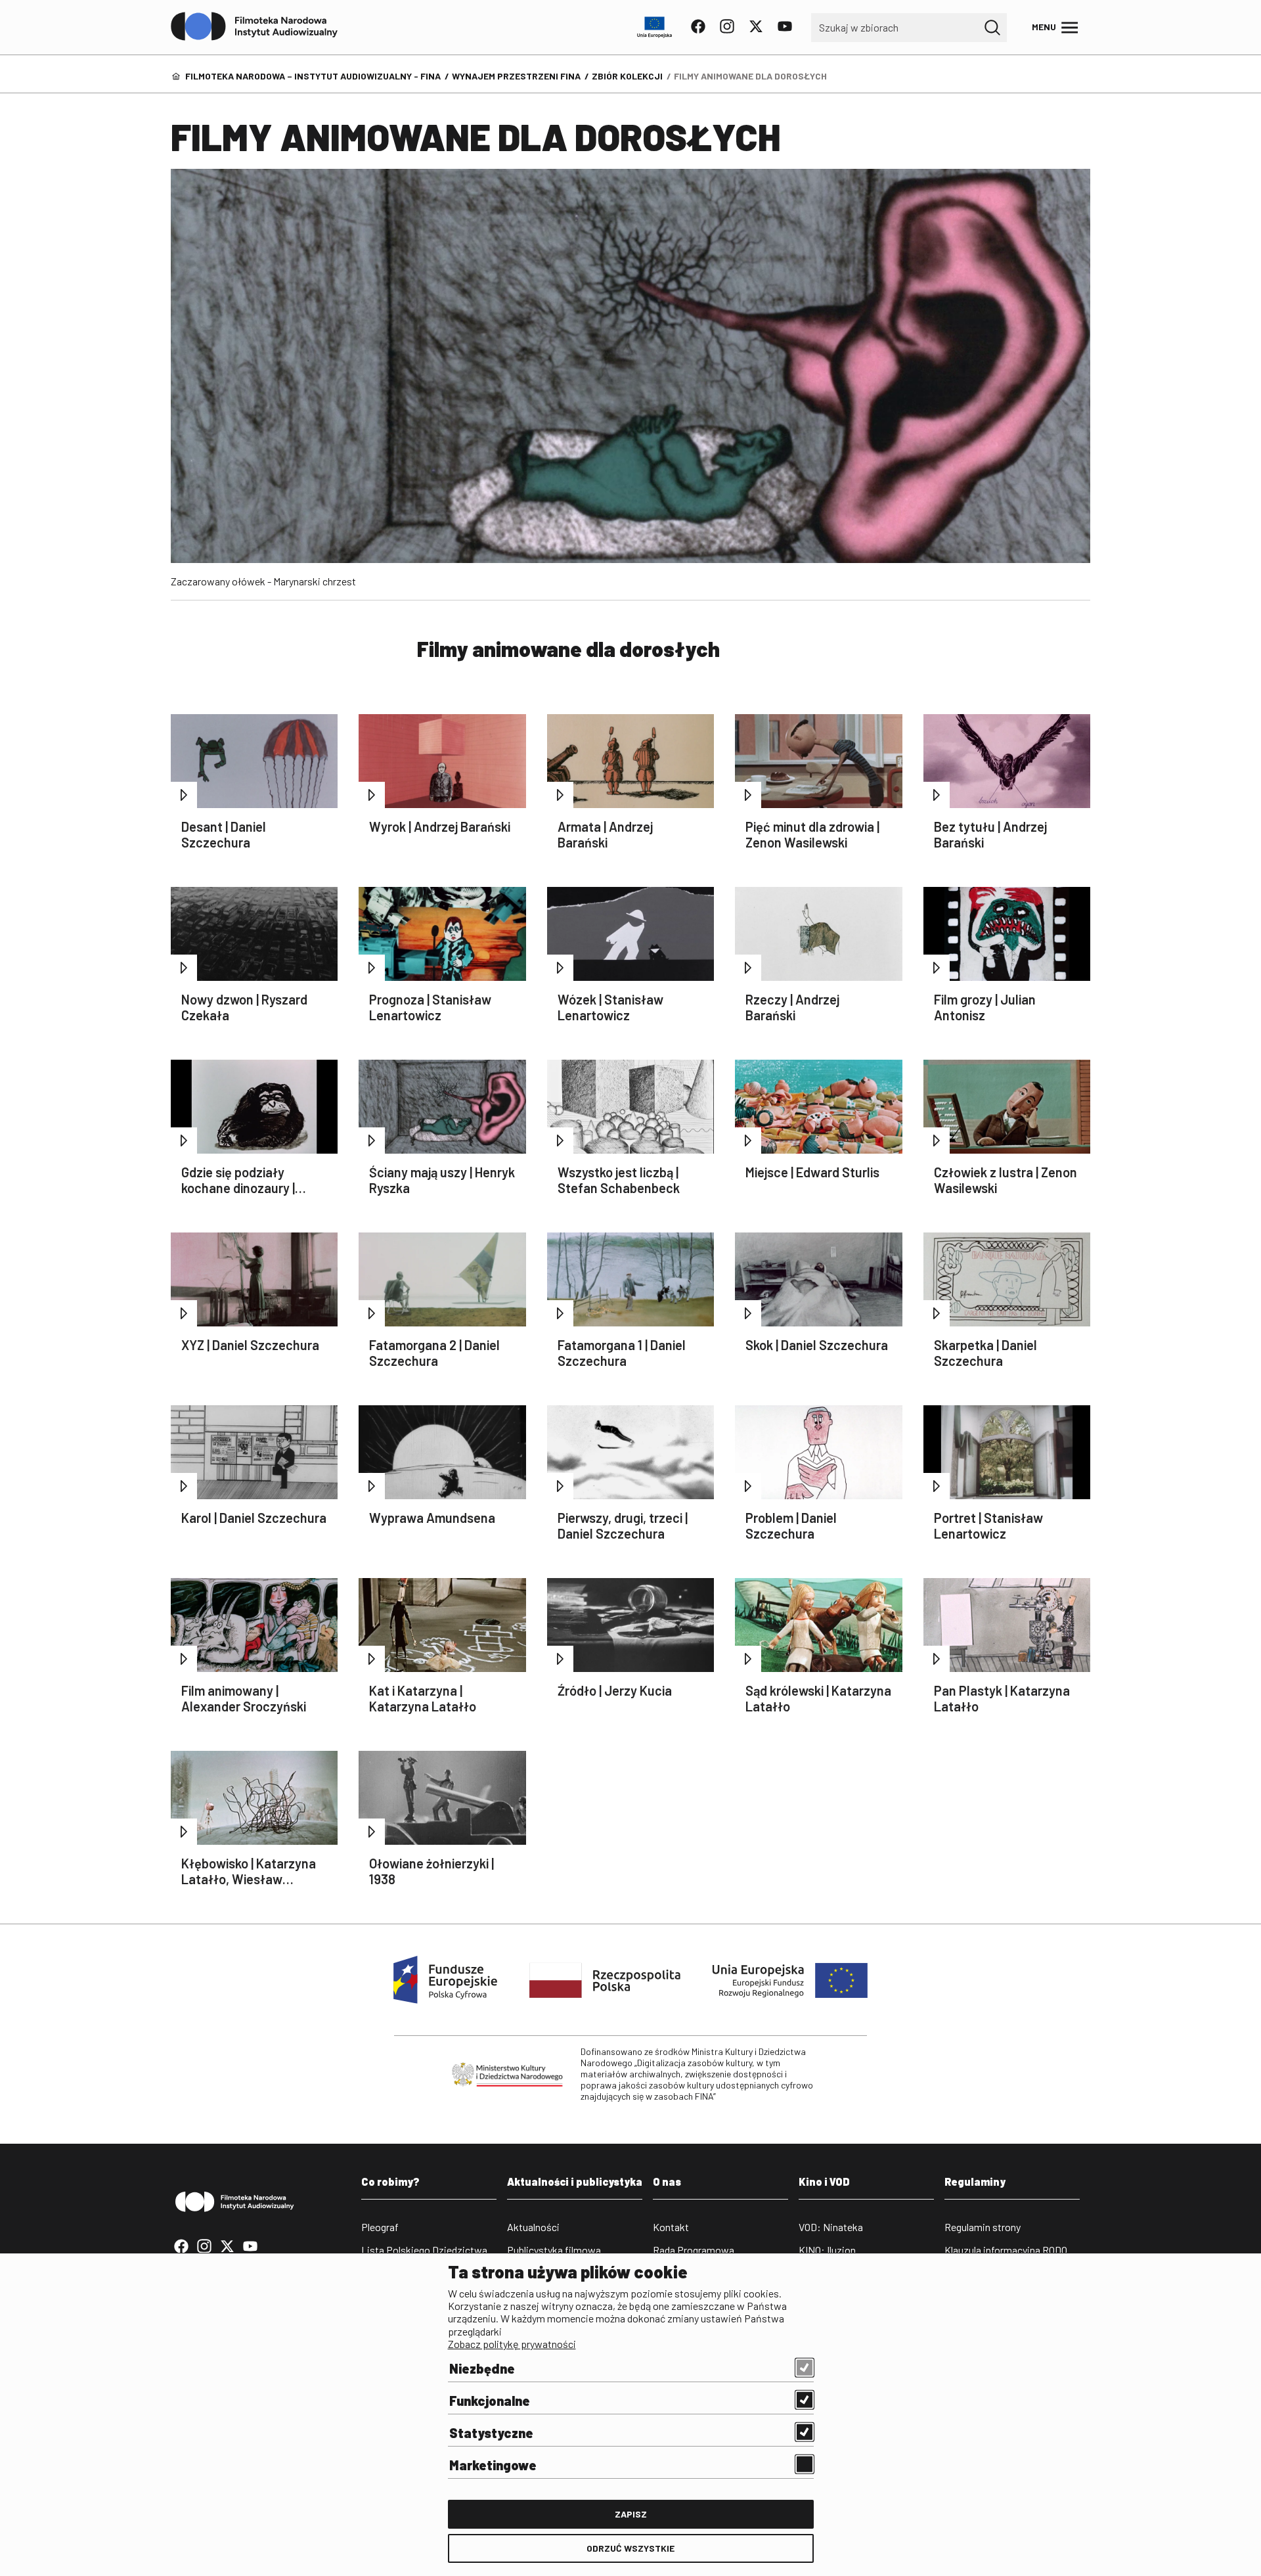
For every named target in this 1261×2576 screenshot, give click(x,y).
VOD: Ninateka (831, 2227)
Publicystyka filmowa (554, 2250)
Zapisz (631, 2514)
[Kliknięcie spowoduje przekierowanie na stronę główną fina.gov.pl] (254, 27)
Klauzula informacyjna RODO (1006, 2250)
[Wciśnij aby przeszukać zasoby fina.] (992, 28)
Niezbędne (482, 2368)
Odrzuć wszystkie (630, 2548)
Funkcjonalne (490, 2401)
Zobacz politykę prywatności (512, 2344)
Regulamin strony (983, 2227)
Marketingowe (493, 2465)
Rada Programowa (694, 2250)
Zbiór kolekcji (627, 76)
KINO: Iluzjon (827, 2250)
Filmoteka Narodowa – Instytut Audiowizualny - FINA (313, 76)
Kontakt (671, 2227)
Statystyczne (491, 2433)
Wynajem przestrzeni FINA (516, 76)
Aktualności (533, 2227)
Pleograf (380, 2227)
